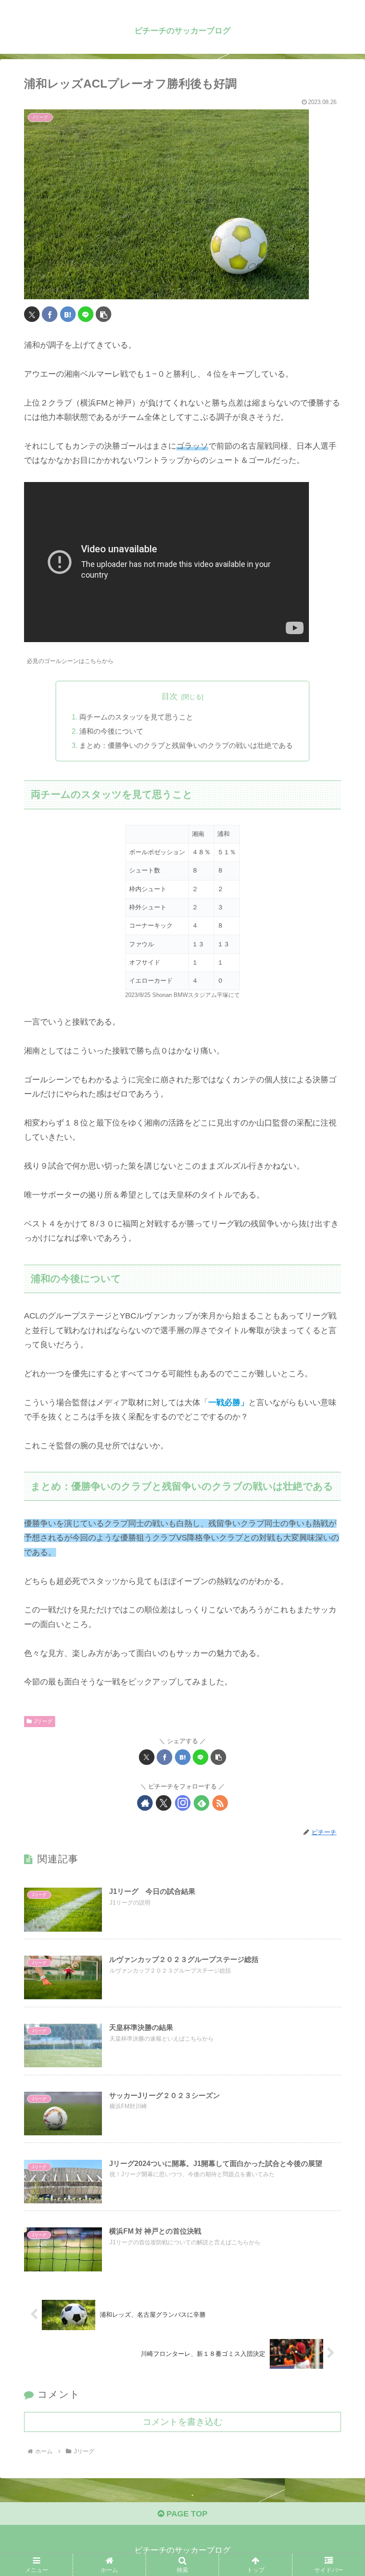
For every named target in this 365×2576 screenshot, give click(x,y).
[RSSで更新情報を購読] (220, 1803)
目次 (170, 696)
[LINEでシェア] (86, 314)
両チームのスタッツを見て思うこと (136, 717)
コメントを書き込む (182, 2422)
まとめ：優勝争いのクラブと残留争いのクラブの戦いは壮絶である (186, 745)
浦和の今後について (111, 731)
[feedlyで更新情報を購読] (201, 1803)
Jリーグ (43, 1721)
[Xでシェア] (32, 314)
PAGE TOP (186, 2514)
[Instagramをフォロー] (183, 1803)
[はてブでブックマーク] (68, 314)
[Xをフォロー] (164, 1803)
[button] (103, 314)
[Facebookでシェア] (50, 314)
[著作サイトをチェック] (145, 1803)
